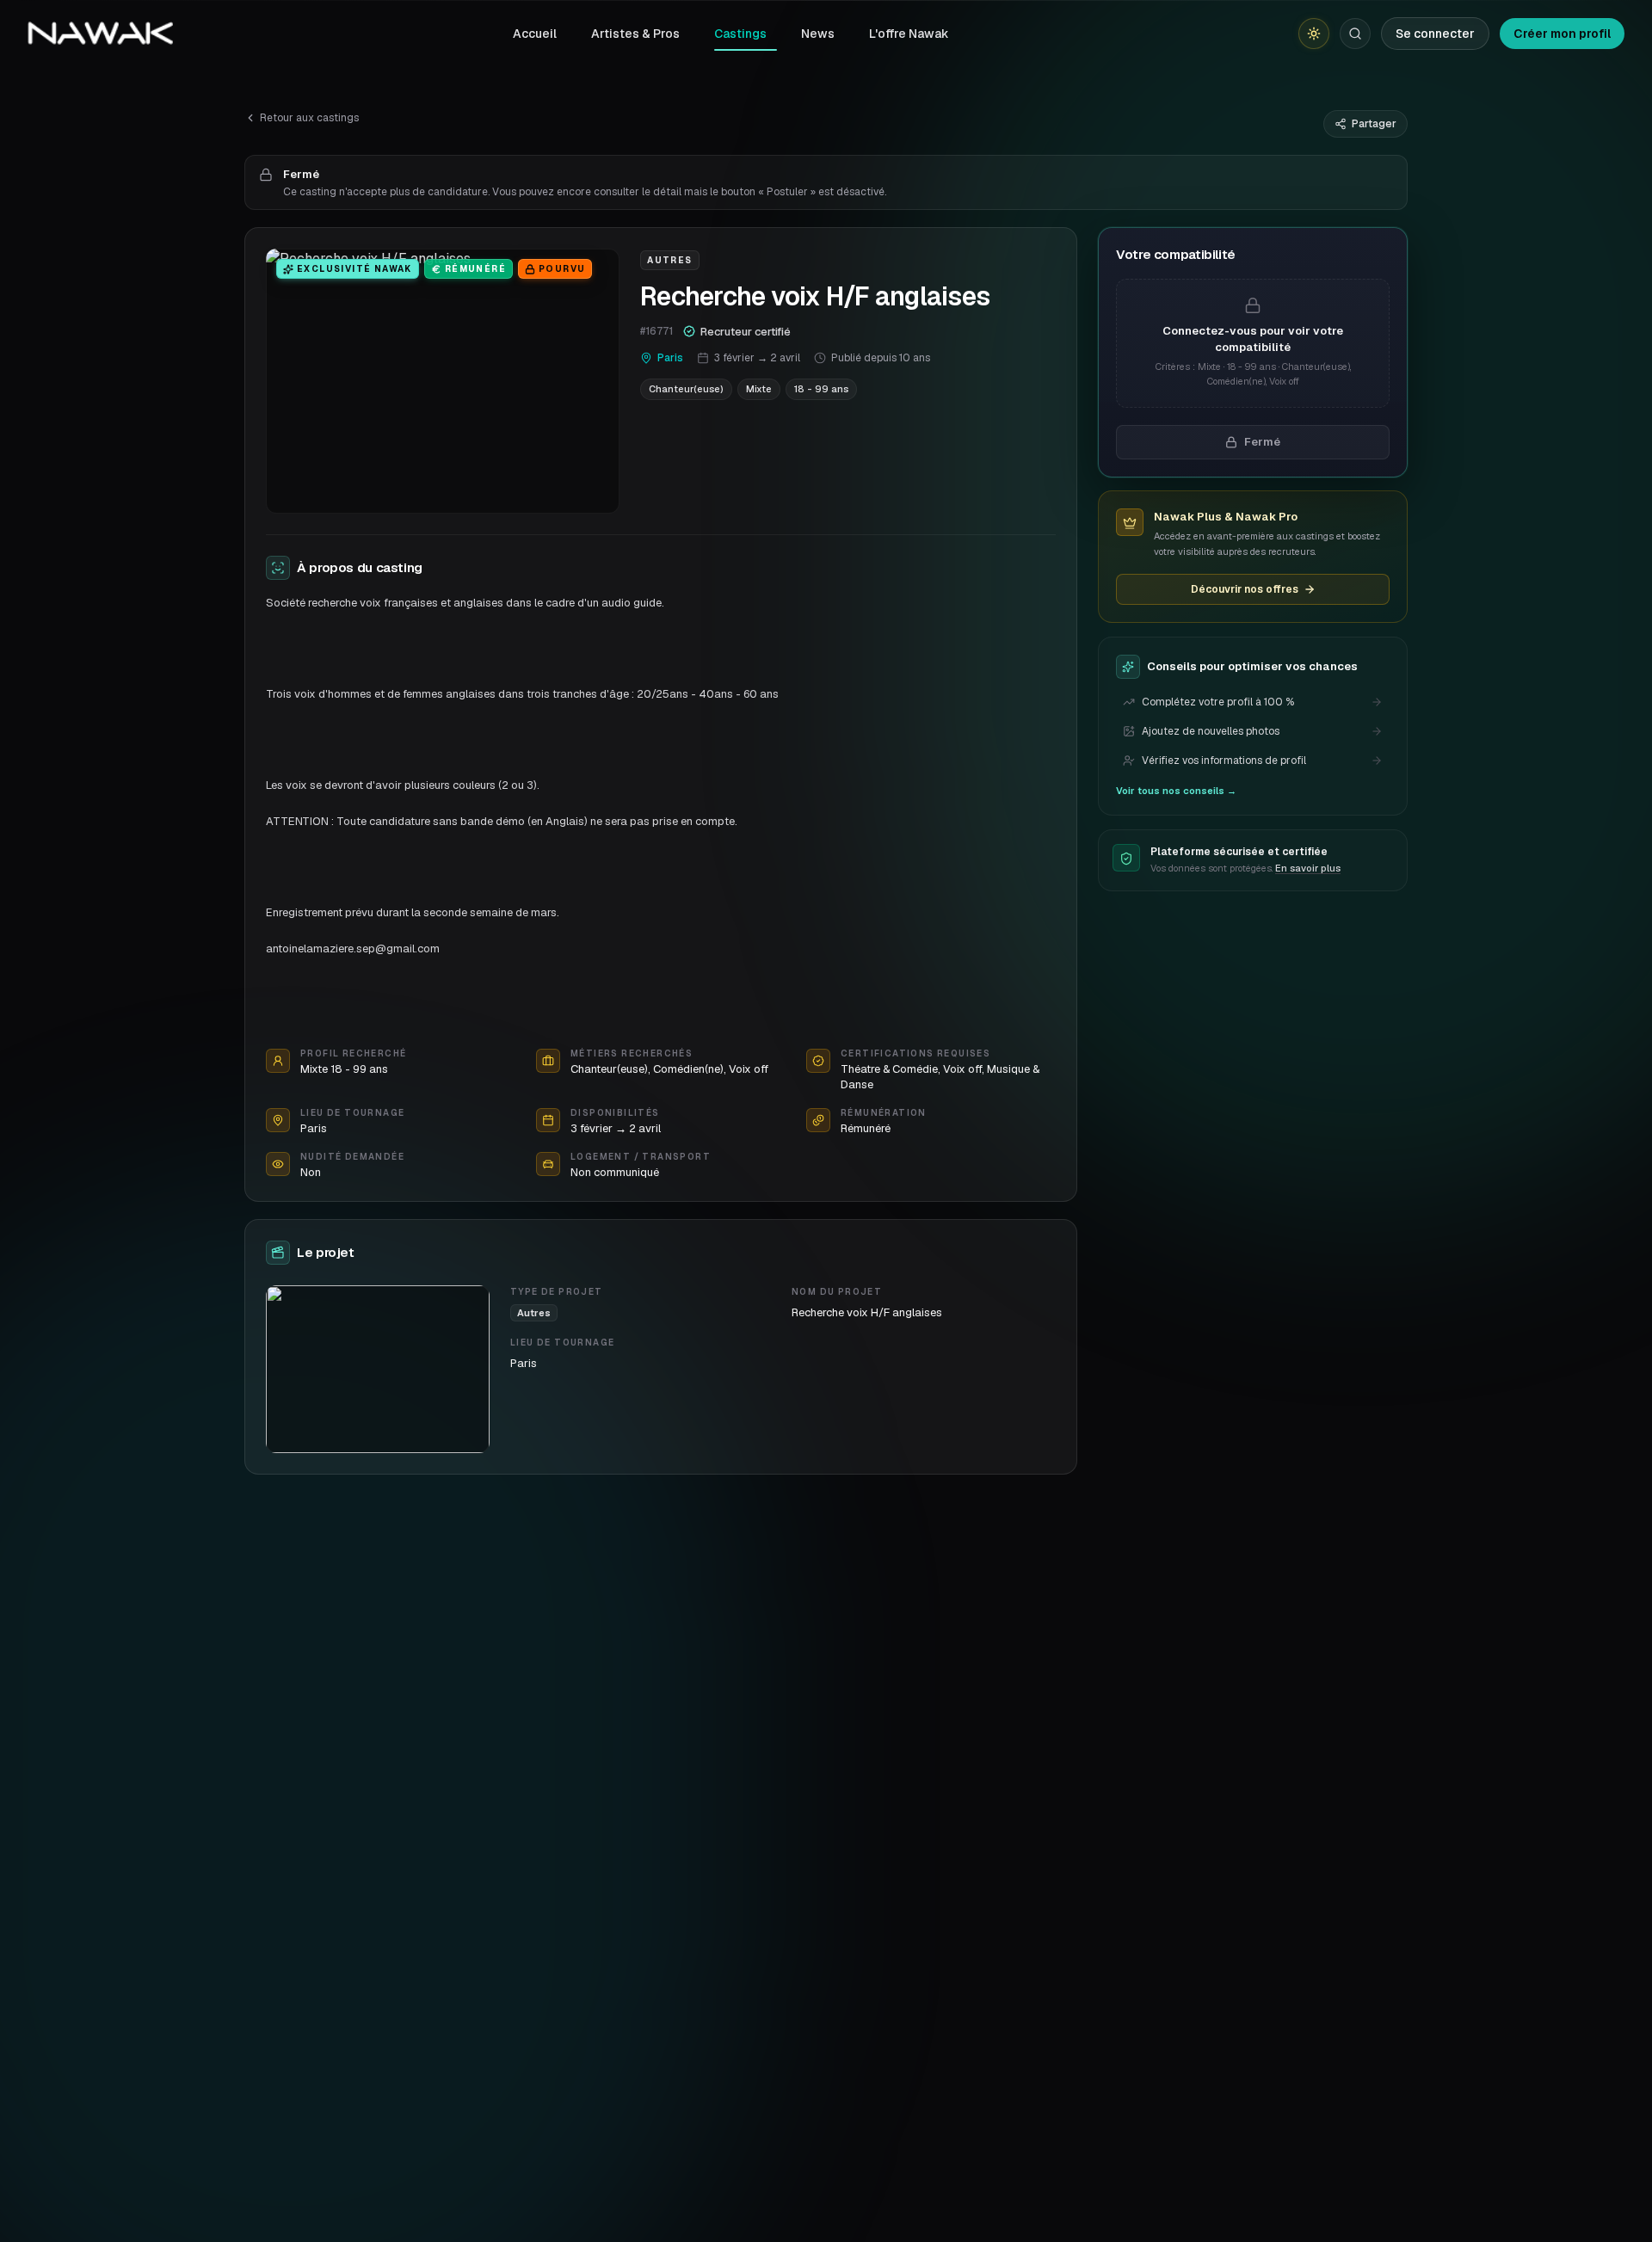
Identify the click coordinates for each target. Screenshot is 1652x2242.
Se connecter (1435, 34)
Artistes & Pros (635, 34)
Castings (740, 34)
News (818, 34)
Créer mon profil (1562, 34)
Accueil (535, 34)
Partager (1374, 124)
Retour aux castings (309, 118)
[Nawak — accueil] (100, 34)
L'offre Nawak (909, 34)
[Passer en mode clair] (1314, 34)
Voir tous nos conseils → (1176, 791)
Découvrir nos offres (1245, 589)
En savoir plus (1308, 869)
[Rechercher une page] (1355, 34)
